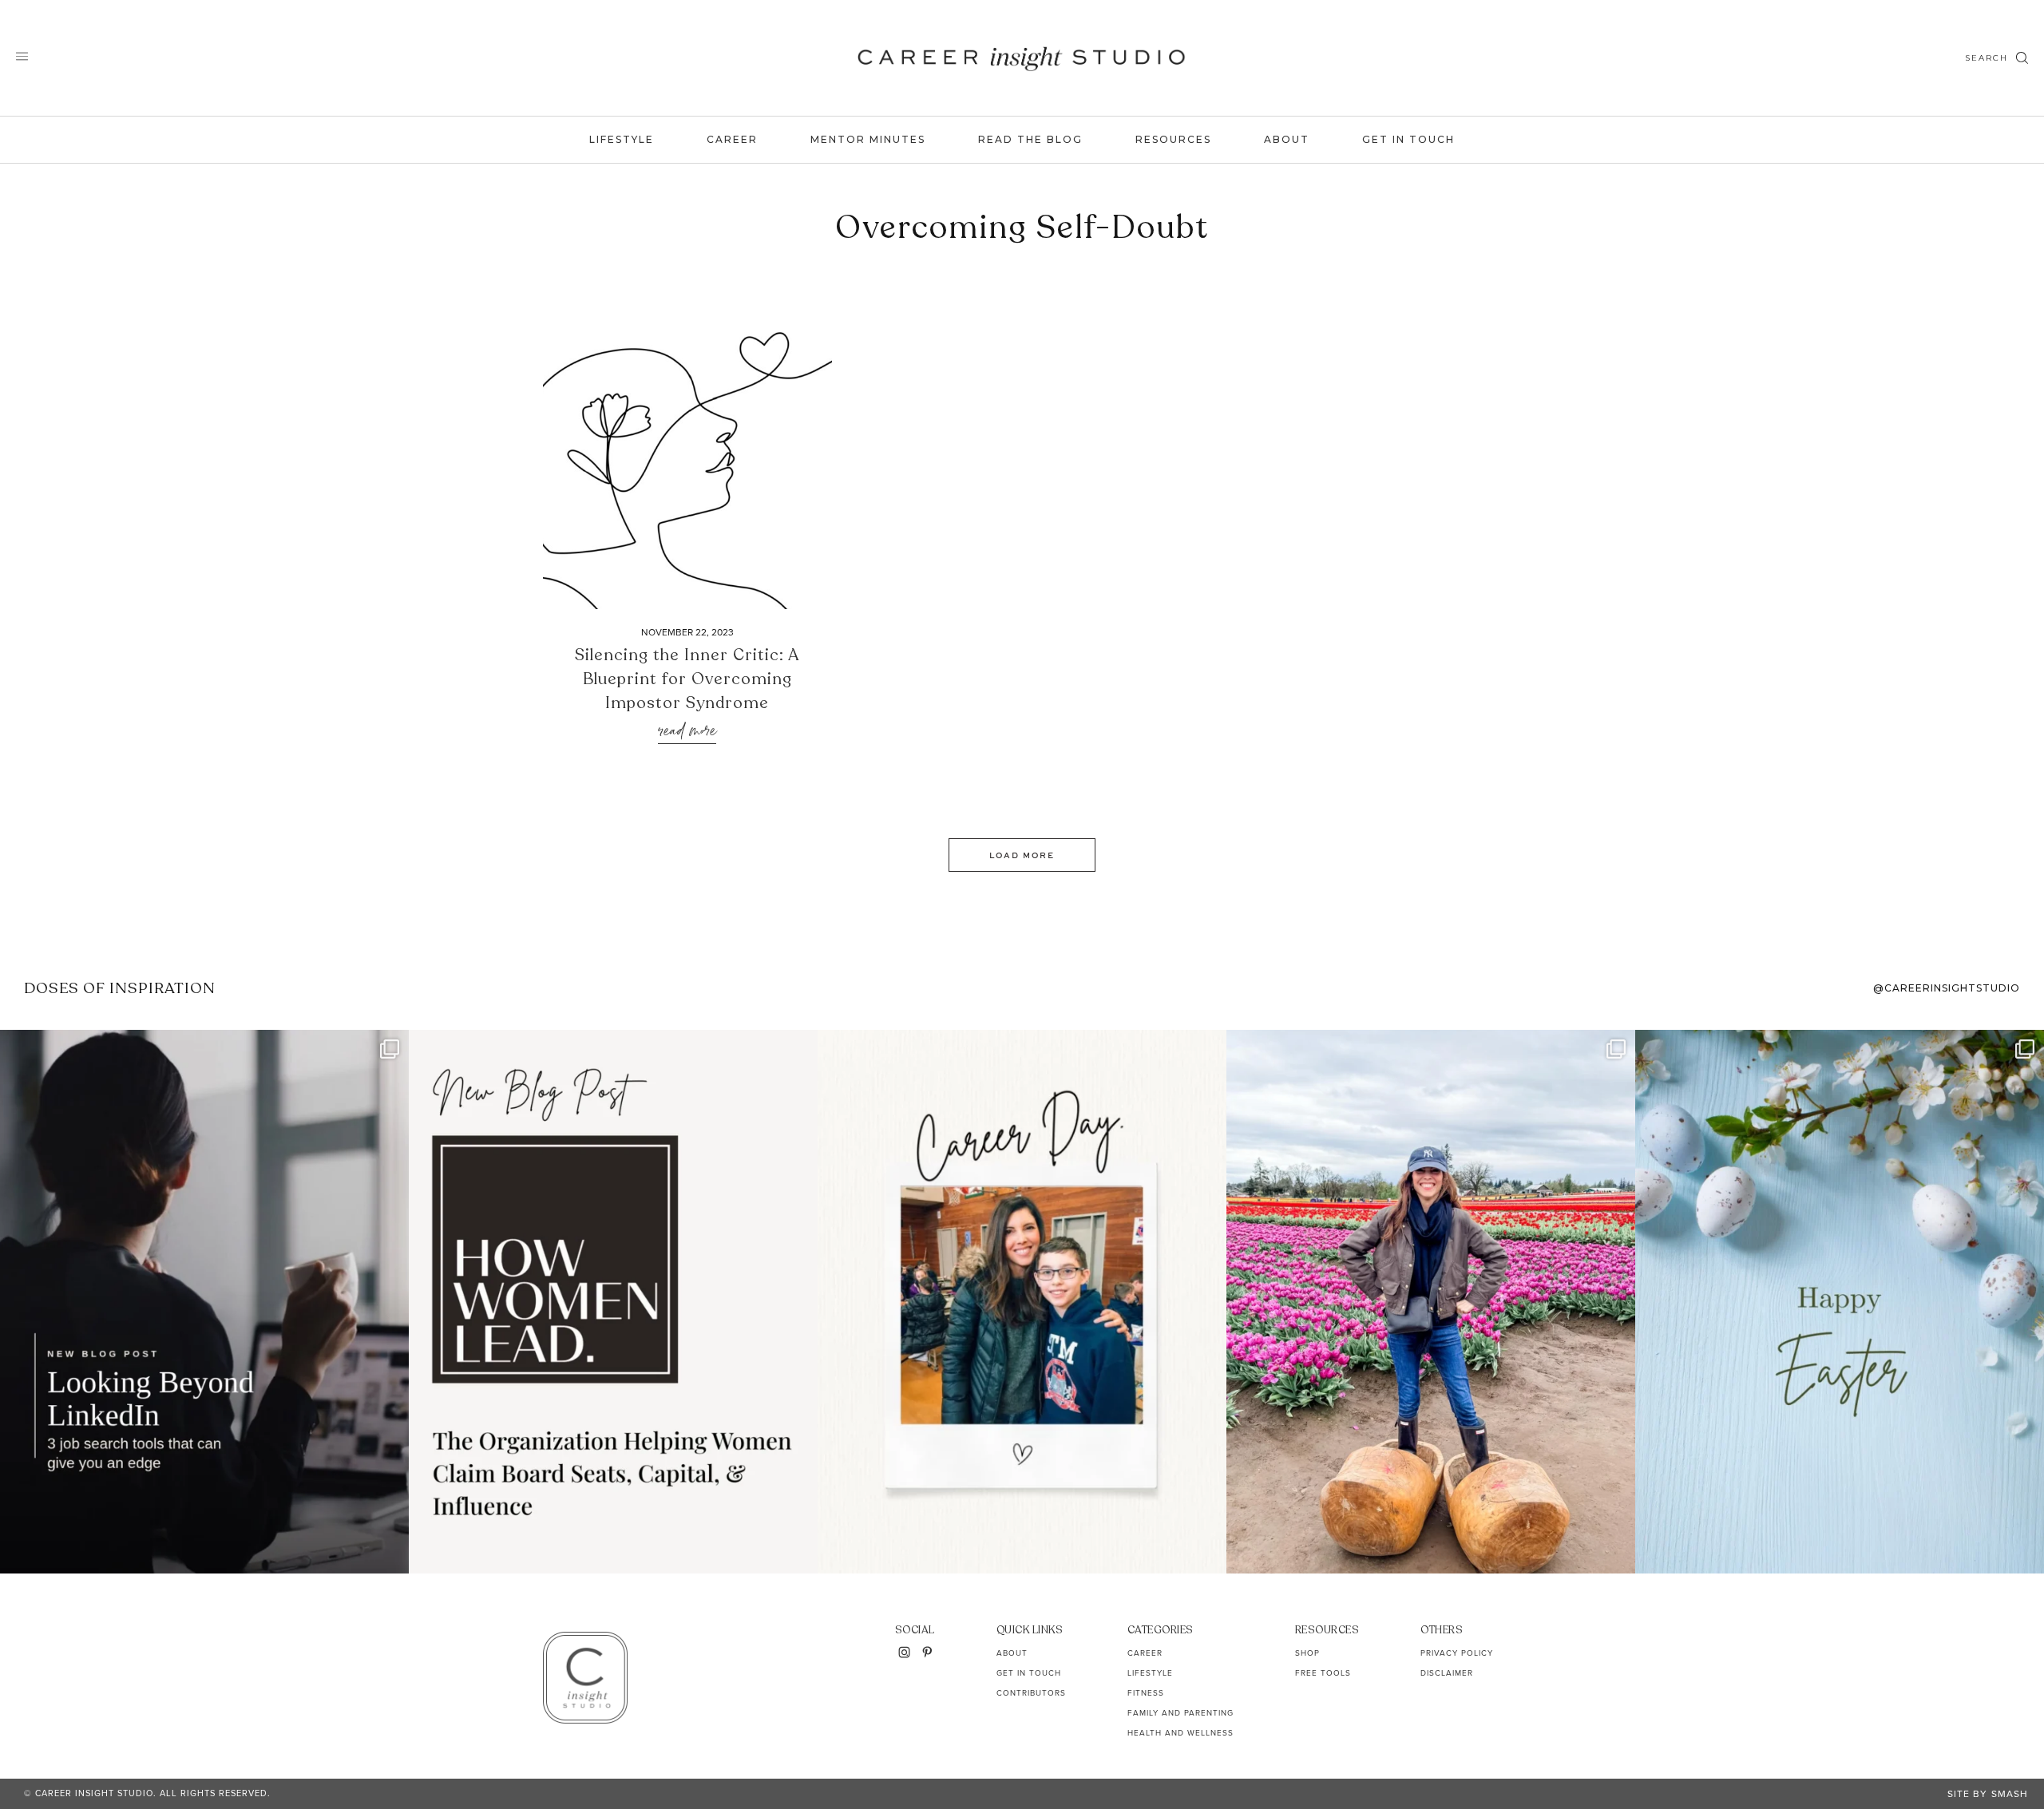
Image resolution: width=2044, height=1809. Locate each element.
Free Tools (1323, 1673)
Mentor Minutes (868, 139)
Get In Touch (1408, 139)
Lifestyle (622, 139)
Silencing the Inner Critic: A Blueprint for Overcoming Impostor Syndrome (687, 679)
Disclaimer (1447, 1673)
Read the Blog (1030, 139)
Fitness (1146, 1693)
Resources (1173, 139)
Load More (1022, 855)
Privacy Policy (1457, 1653)
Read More (687, 732)
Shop (1307, 1653)
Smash (2010, 1794)
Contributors (1031, 1693)
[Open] (204, 1302)
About (1287, 139)
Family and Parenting (1180, 1713)
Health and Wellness (1180, 1733)
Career (732, 139)
